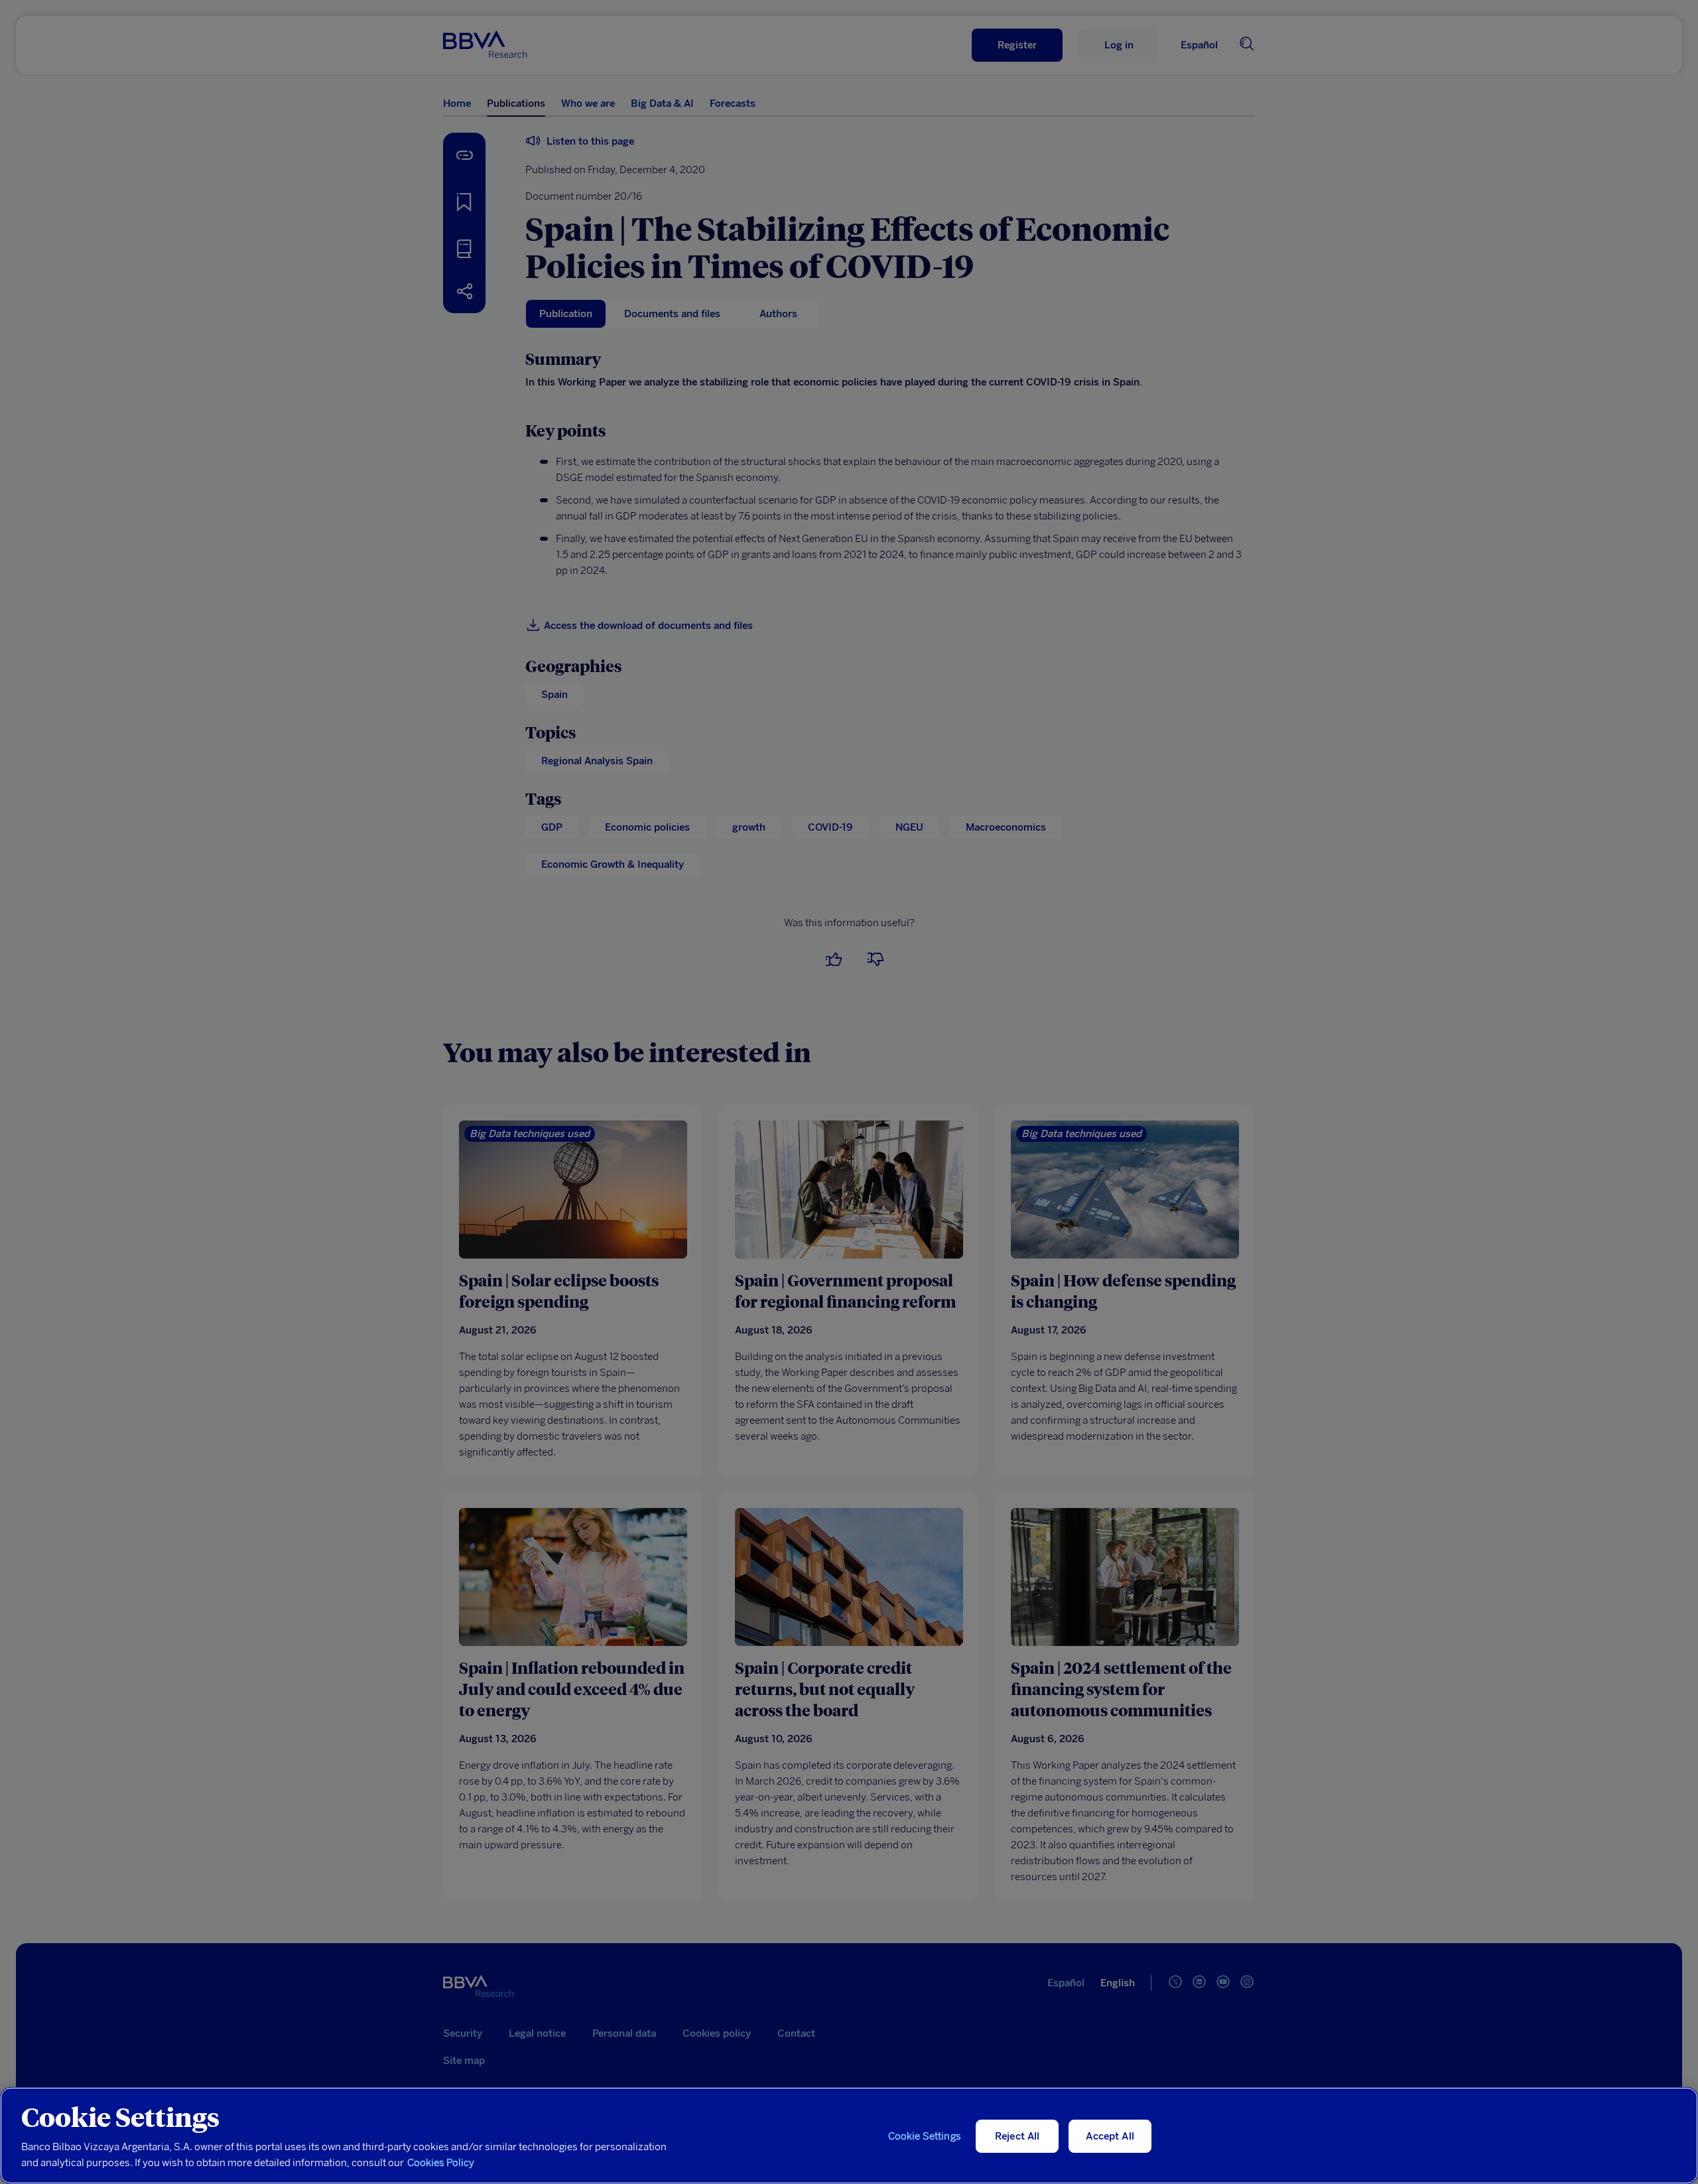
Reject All (1017, 2136)
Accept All (1110, 2136)
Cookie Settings (925, 2136)
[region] (849, 2136)
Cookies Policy (441, 2163)
